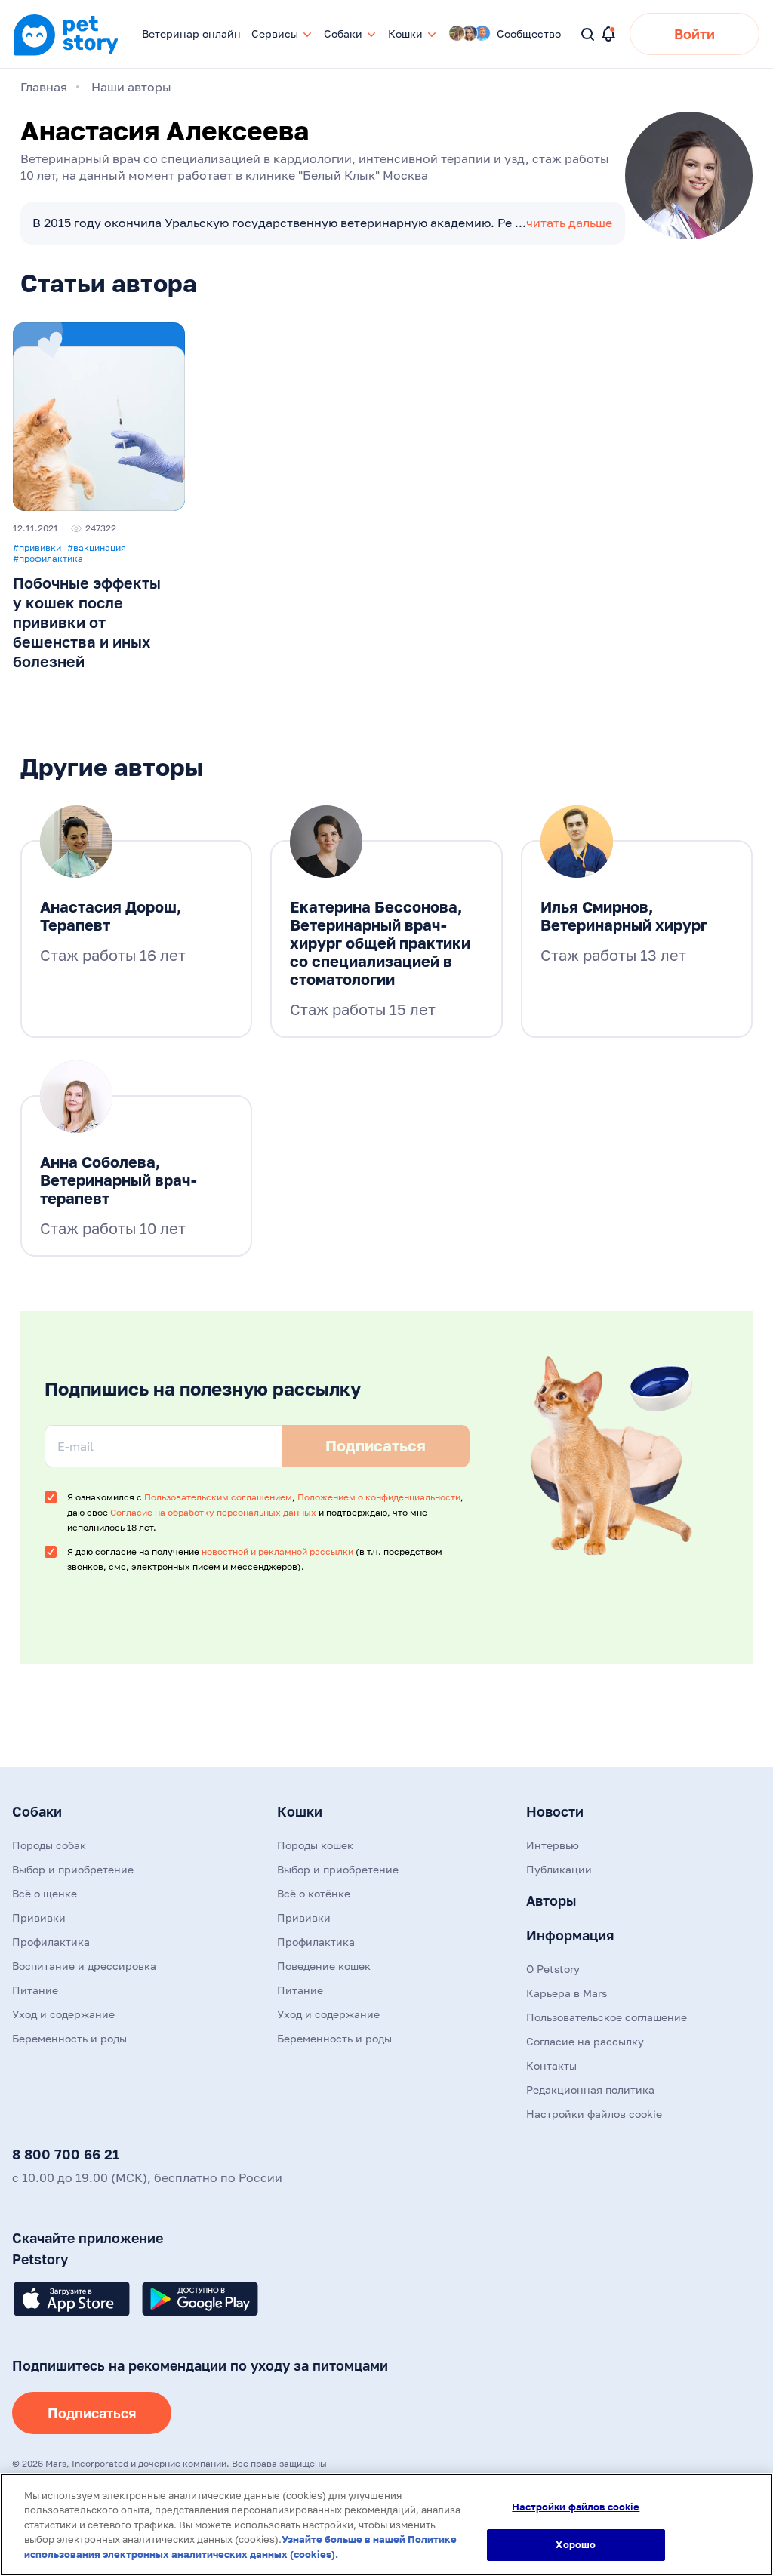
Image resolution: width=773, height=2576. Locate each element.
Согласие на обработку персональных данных (213, 1512)
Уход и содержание (63, 2014)
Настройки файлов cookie (576, 2507)
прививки (37, 548)
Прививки (39, 1917)
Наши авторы (131, 87)
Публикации (559, 1869)
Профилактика (51, 1942)
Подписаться (92, 2413)
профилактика (48, 559)
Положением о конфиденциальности (379, 1497)
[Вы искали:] (588, 35)
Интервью (553, 1845)
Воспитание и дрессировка (84, 1966)
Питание (35, 1990)
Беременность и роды (69, 2038)
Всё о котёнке (314, 1893)
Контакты (551, 2065)
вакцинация (97, 548)
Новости (555, 1811)
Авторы (551, 1900)
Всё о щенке (45, 1893)
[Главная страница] (66, 54)
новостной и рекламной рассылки (277, 1551)
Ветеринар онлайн (191, 34)
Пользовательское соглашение (607, 2017)
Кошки (300, 1811)
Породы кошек (315, 1845)
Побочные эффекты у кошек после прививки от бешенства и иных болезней (87, 622)
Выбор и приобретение (73, 1869)
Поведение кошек (324, 1966)
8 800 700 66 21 (66, 2154)
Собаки (37, 1811)
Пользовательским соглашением (218, 1497)
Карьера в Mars (567, 1993)
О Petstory (553, 1969)
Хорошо (576, 2544)
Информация (570, 1935)
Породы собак (49, 1845)
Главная (44, 87)
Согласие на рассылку (585, 2041)
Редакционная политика (590, 2090)
